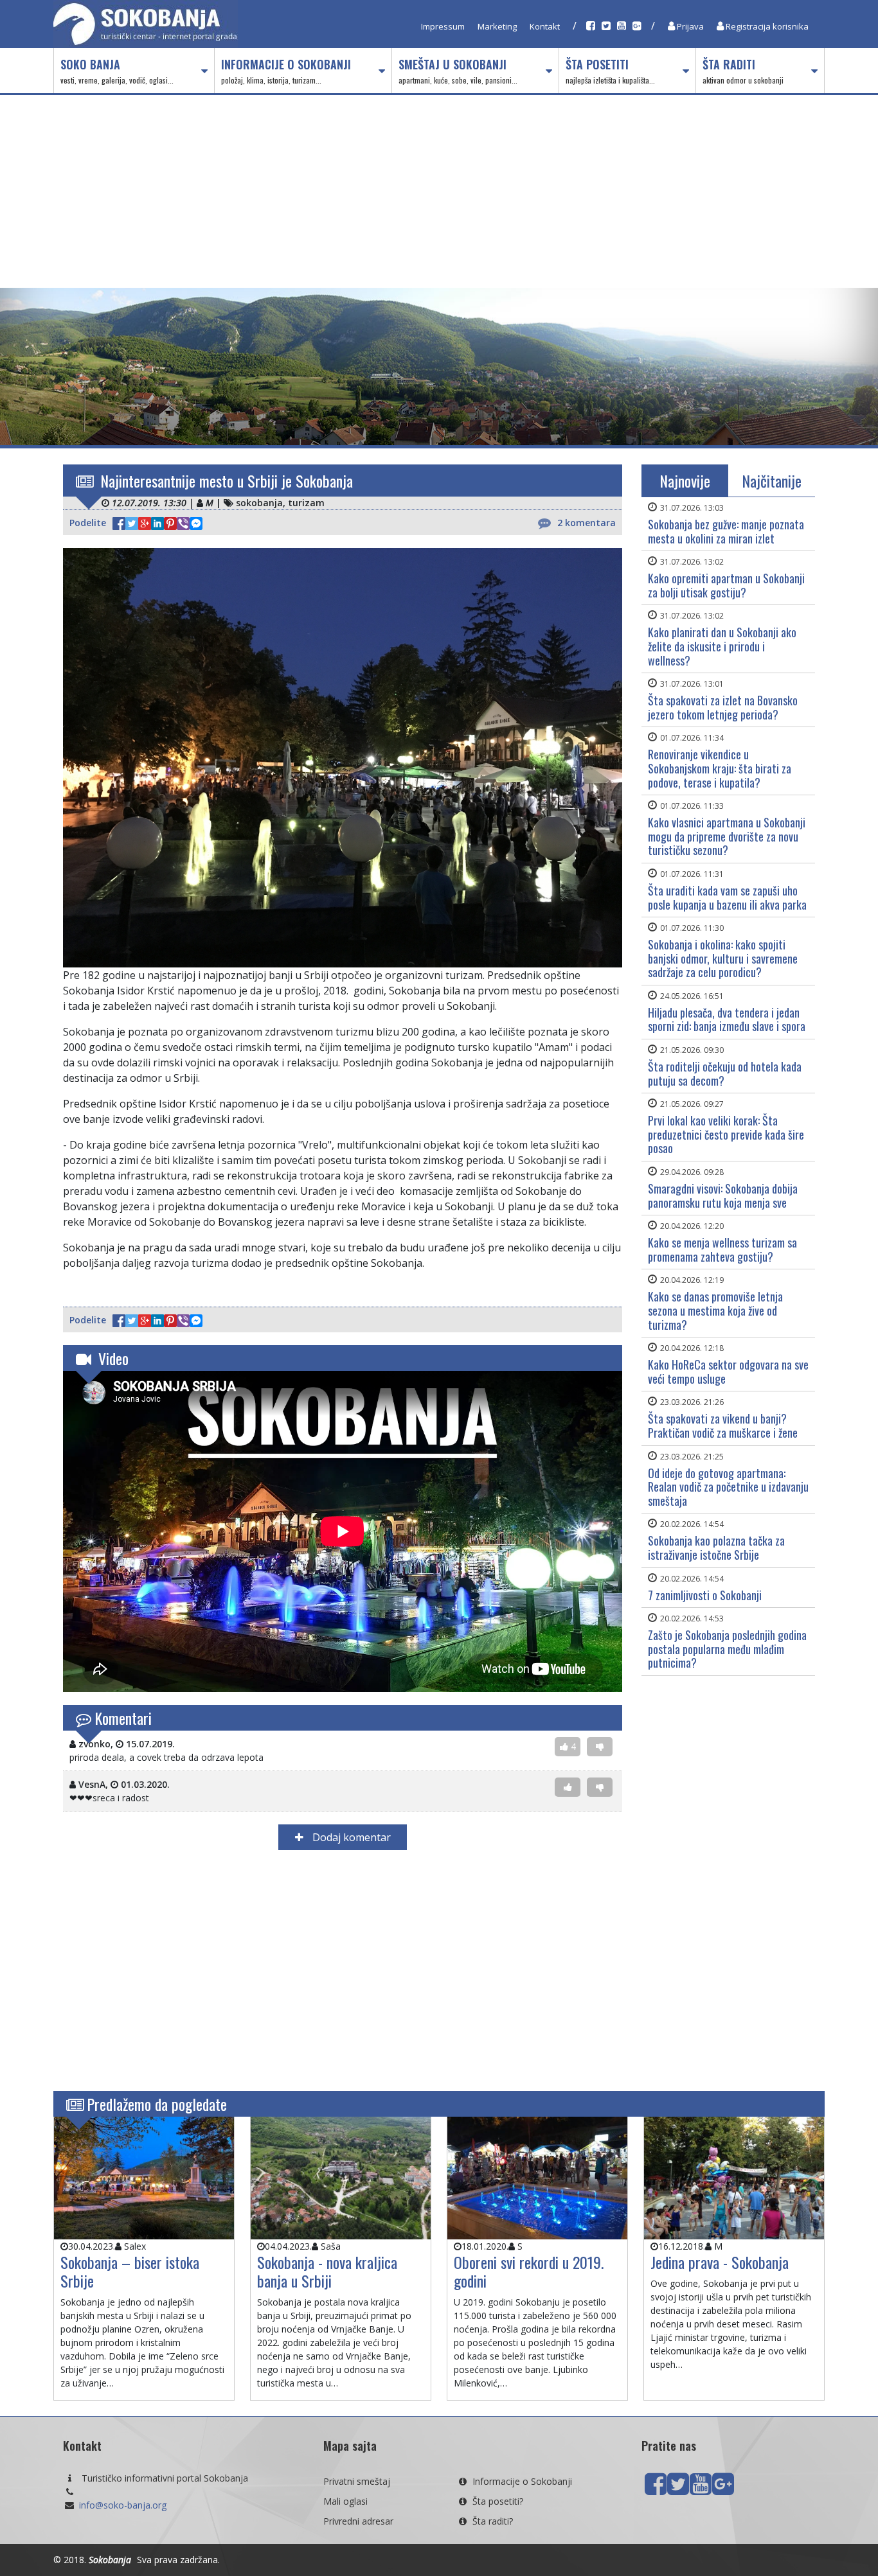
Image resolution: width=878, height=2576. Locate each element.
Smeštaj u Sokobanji (458, 71)
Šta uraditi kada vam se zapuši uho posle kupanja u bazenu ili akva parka (727, 897)
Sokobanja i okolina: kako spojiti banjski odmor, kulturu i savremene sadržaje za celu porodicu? (723, 958)
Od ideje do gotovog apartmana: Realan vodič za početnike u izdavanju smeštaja (728, 1487)
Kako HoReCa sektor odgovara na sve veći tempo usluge (728, 1372)
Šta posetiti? (498, 2501)
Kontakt (545, 26)
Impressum (443, 26)
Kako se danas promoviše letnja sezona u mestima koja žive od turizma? (715, 1310)
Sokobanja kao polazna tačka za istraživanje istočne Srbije (716, 1548)
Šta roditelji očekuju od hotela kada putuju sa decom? (725, 1073)
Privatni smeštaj (357, 2481)
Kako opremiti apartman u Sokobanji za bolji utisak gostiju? (726, 585)
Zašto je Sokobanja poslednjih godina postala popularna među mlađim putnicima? (727, 1649)
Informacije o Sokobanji (286, 71)
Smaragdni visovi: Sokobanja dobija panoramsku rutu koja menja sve (723, 1195)
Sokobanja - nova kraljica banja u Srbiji (327, 2271)
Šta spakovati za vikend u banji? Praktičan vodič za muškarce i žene (723, 1425)
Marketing (497, 26)
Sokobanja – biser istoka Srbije (130, 2271)
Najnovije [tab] (685, 481)
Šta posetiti (610, 71)
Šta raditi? (493, 2521)
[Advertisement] (439, 191)
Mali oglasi (345, 2501)
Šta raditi (743, 71)
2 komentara (587, 523)
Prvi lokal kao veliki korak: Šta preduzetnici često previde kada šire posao (726, 1134)
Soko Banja (117, 71)
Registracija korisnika (766, 26)
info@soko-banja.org (123, 2505)
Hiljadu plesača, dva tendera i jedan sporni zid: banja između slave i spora (727, 1019)
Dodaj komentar (350, 1837)
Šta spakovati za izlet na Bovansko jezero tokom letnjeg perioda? (723, 707)
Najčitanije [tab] (772, 481)
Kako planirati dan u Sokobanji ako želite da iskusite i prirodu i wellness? (722, 646)
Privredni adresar (358, 2521)
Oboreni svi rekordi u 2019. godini (529, 2271)
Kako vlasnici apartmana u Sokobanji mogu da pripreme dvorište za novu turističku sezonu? (727, 836)
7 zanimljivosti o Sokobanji (705, 1595)
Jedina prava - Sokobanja (720, 2262)
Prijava (689, 26)
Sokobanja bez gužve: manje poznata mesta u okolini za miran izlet (726, 531)
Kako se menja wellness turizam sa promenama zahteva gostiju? (722, 1249)
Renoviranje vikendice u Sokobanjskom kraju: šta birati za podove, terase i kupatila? (720, 768)
